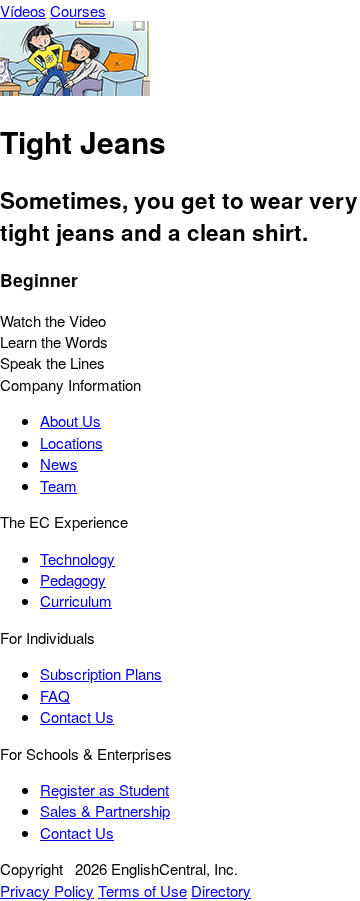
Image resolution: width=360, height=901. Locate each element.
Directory (221, 890)
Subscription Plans (101, 673)
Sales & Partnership (105, 810)
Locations (71, 442)
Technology (77, 558)
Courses (78, 10)
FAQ (55, 695)
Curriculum (76, 600)
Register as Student (104, 789)
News (59, 463)
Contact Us (77, 716)
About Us (70, 420)
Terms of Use (142, 890)
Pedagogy (73, 579)
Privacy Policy (47, 890)
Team (58, 485)
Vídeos (23, 10)
